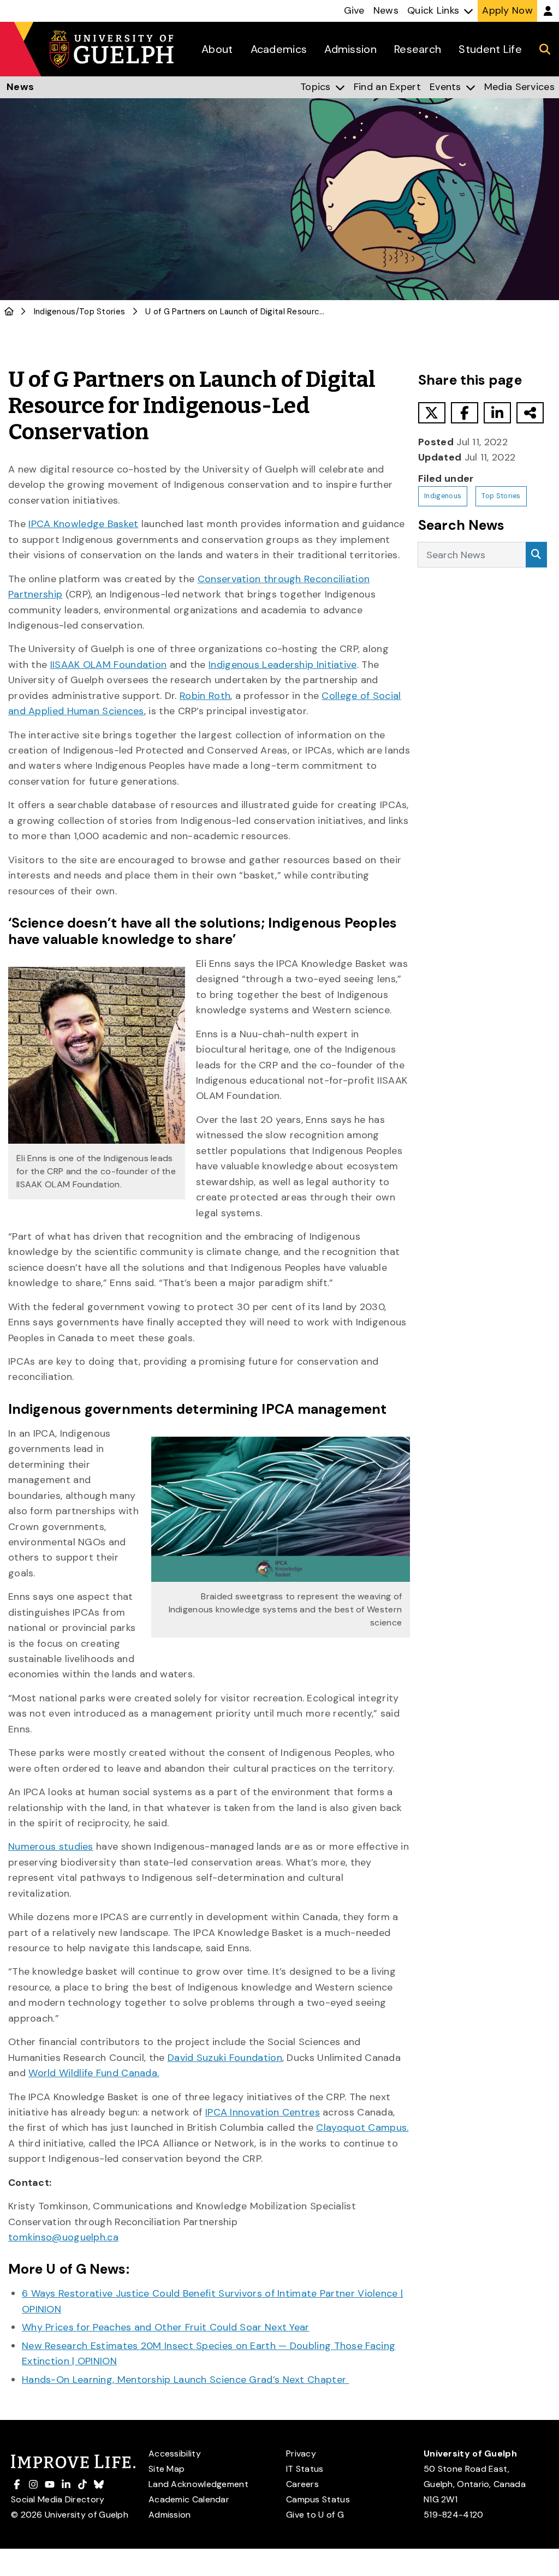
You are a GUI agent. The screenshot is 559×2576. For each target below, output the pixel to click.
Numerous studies (51, 1846)
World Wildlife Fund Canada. (94, 2073)
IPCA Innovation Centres (263, 2112)
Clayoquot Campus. (362, 2127)
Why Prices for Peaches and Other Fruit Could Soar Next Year (166, 2327)
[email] (530, 413)
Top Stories (102, 312)
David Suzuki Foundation (225, 2058)
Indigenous (55, 312)
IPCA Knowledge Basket (83, 524)
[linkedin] (497, 413)
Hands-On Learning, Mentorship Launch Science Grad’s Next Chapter (186, 2380)
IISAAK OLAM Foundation (109, 665)
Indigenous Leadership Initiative (283, 665)
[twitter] (432, 413)
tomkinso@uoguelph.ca (63, 2237)
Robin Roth (205, 696)
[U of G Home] (9, 312)
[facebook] (465, 413)
